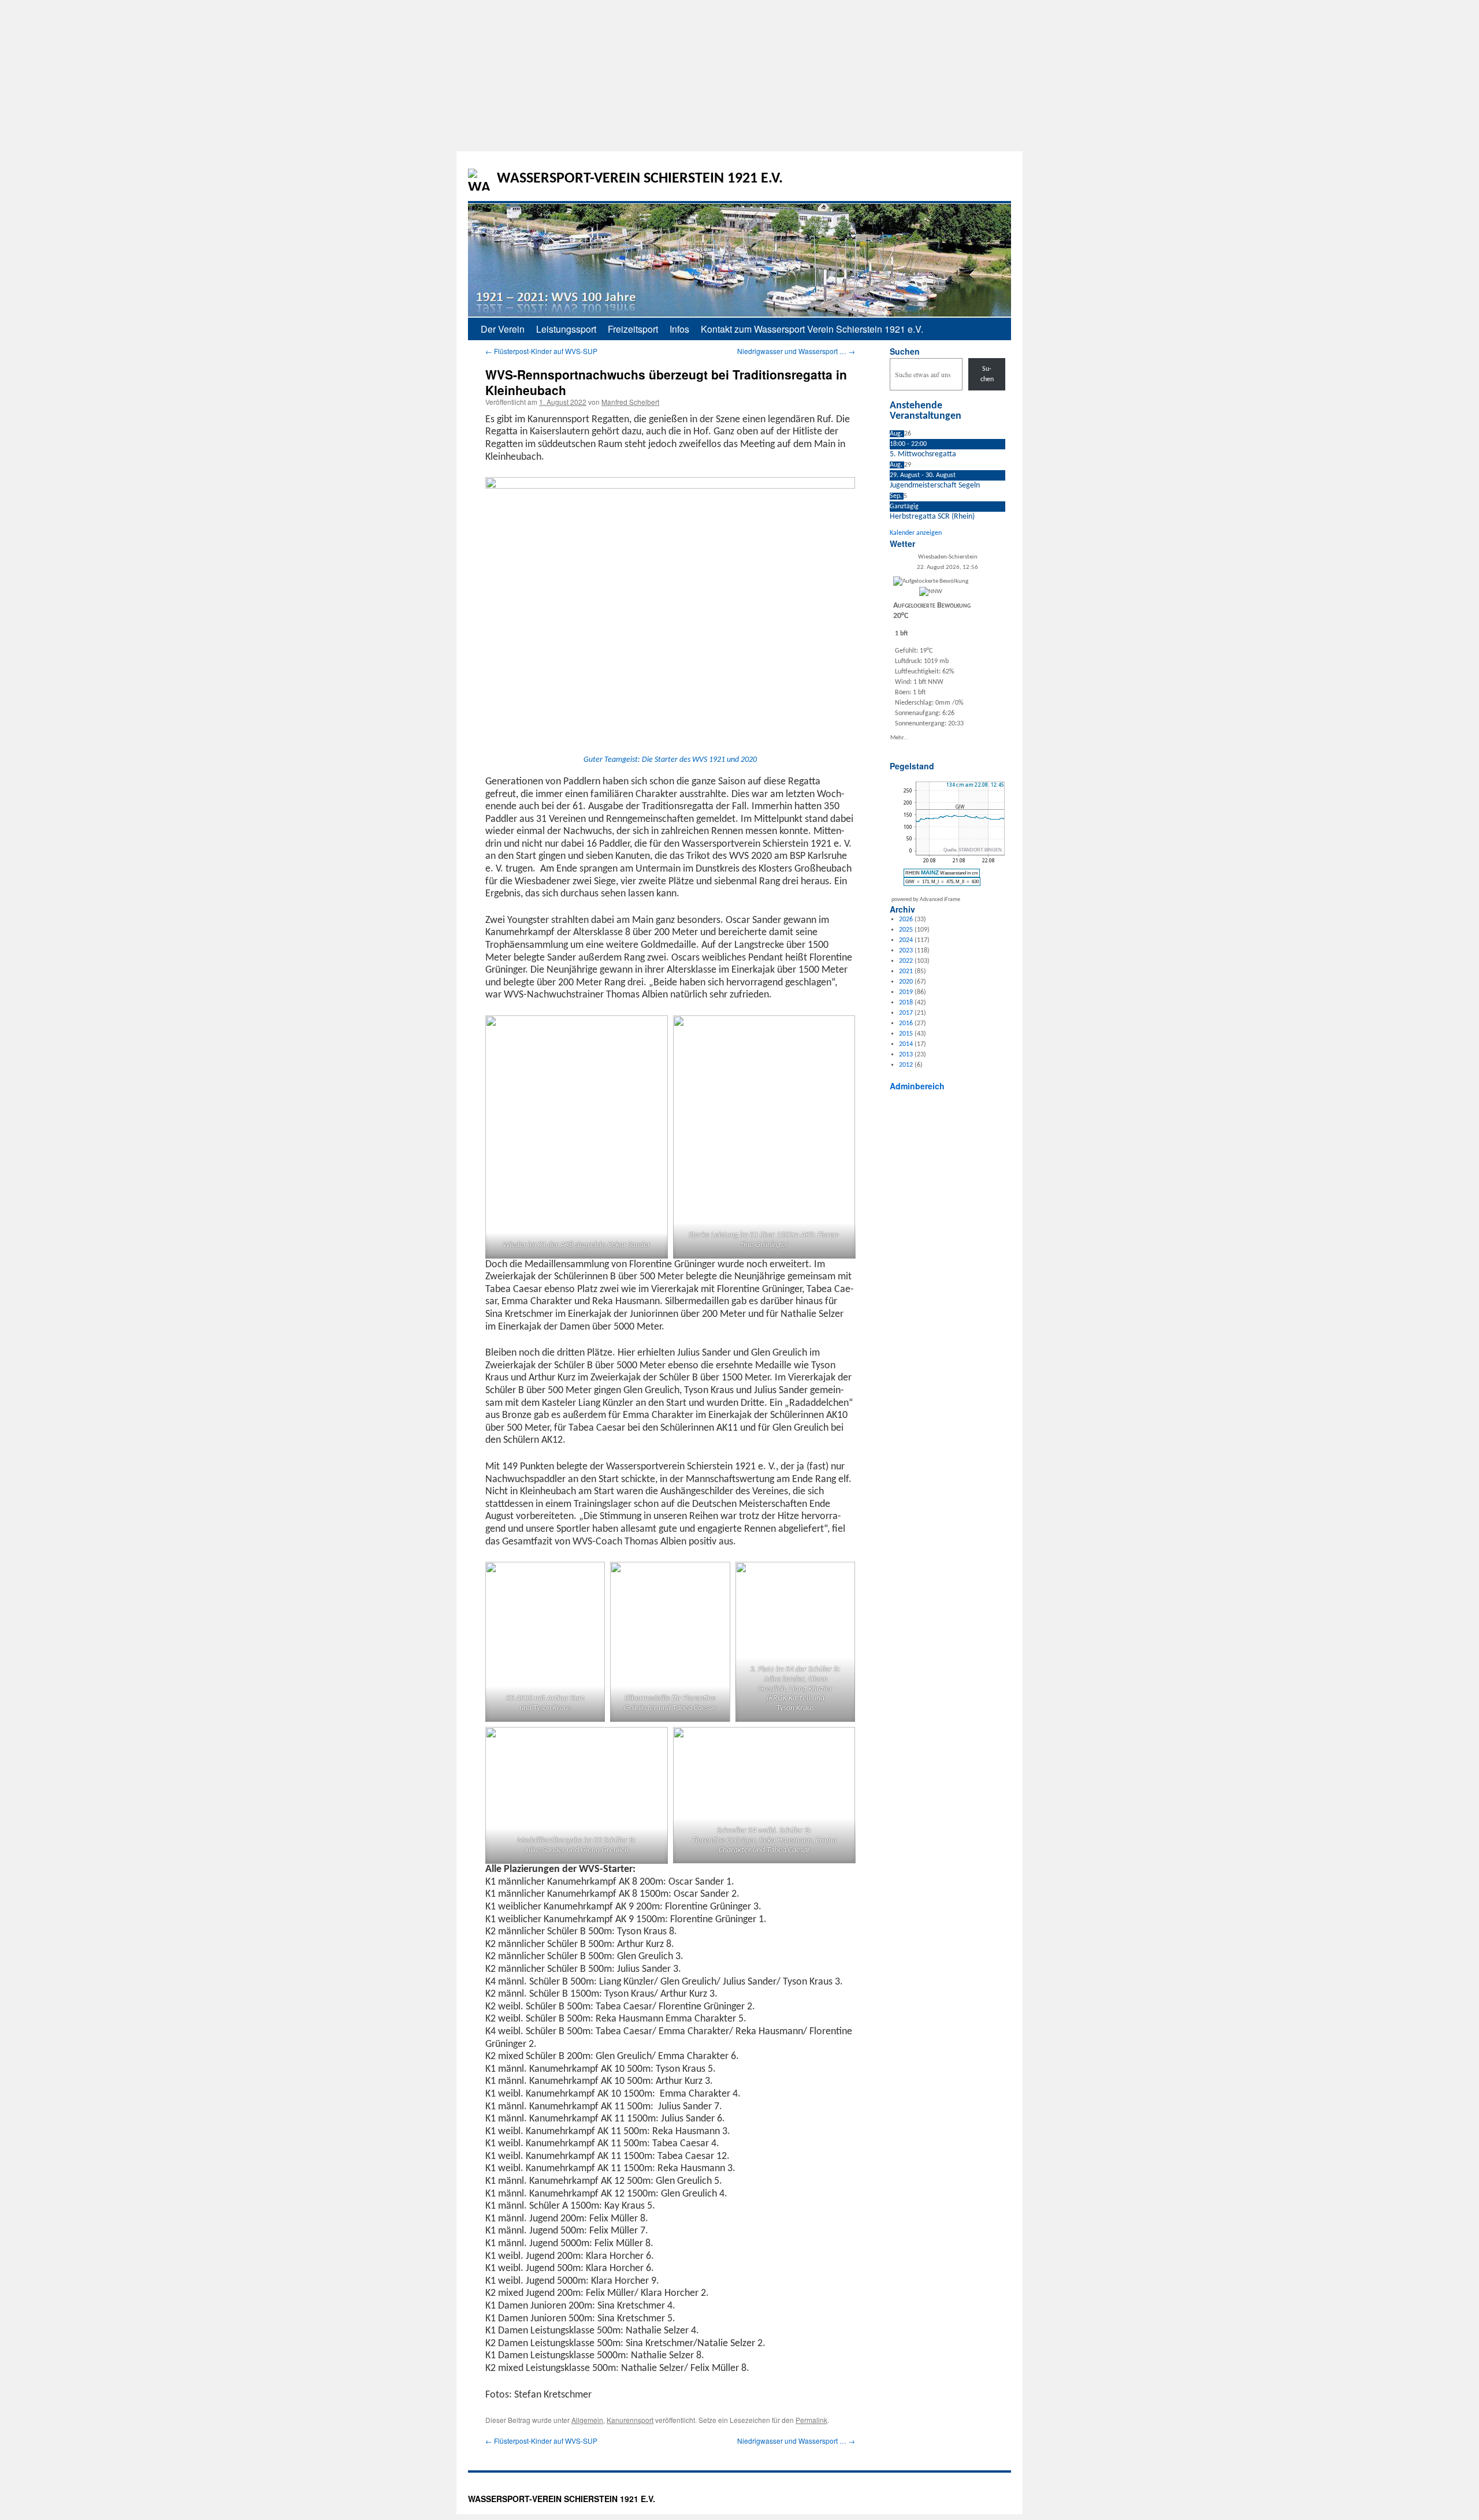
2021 (906, 971)
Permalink (811, 2420)
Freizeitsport (633, 329)
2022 (906, 961)
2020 (906, 982)
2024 (906, 940)
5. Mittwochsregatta (923, 454)
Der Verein (503, 329)
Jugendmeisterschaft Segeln (935, 485)
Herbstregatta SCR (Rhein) (932, 517)
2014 (906, 1044)
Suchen (905, 351)
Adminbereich (917, 1086)
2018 (906, 1003)
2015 (906, 1034)
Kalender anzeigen (916, 533)
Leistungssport (566, 329)
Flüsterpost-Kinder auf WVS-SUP (541, 351)
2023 (906, 951)
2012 (906, 1065)
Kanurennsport (630, 2420)
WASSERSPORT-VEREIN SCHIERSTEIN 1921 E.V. (640, 179)
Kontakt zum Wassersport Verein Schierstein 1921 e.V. (812, 329)
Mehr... (900, 737)
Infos (679, 329)
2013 (906, 1055)
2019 (906, 992)
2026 (906, 920)
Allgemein (587, 2420)
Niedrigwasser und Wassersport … (796, 351)
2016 (906, 1023)
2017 (906, 1013)
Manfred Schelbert (630, 402)
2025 (906, 930)
